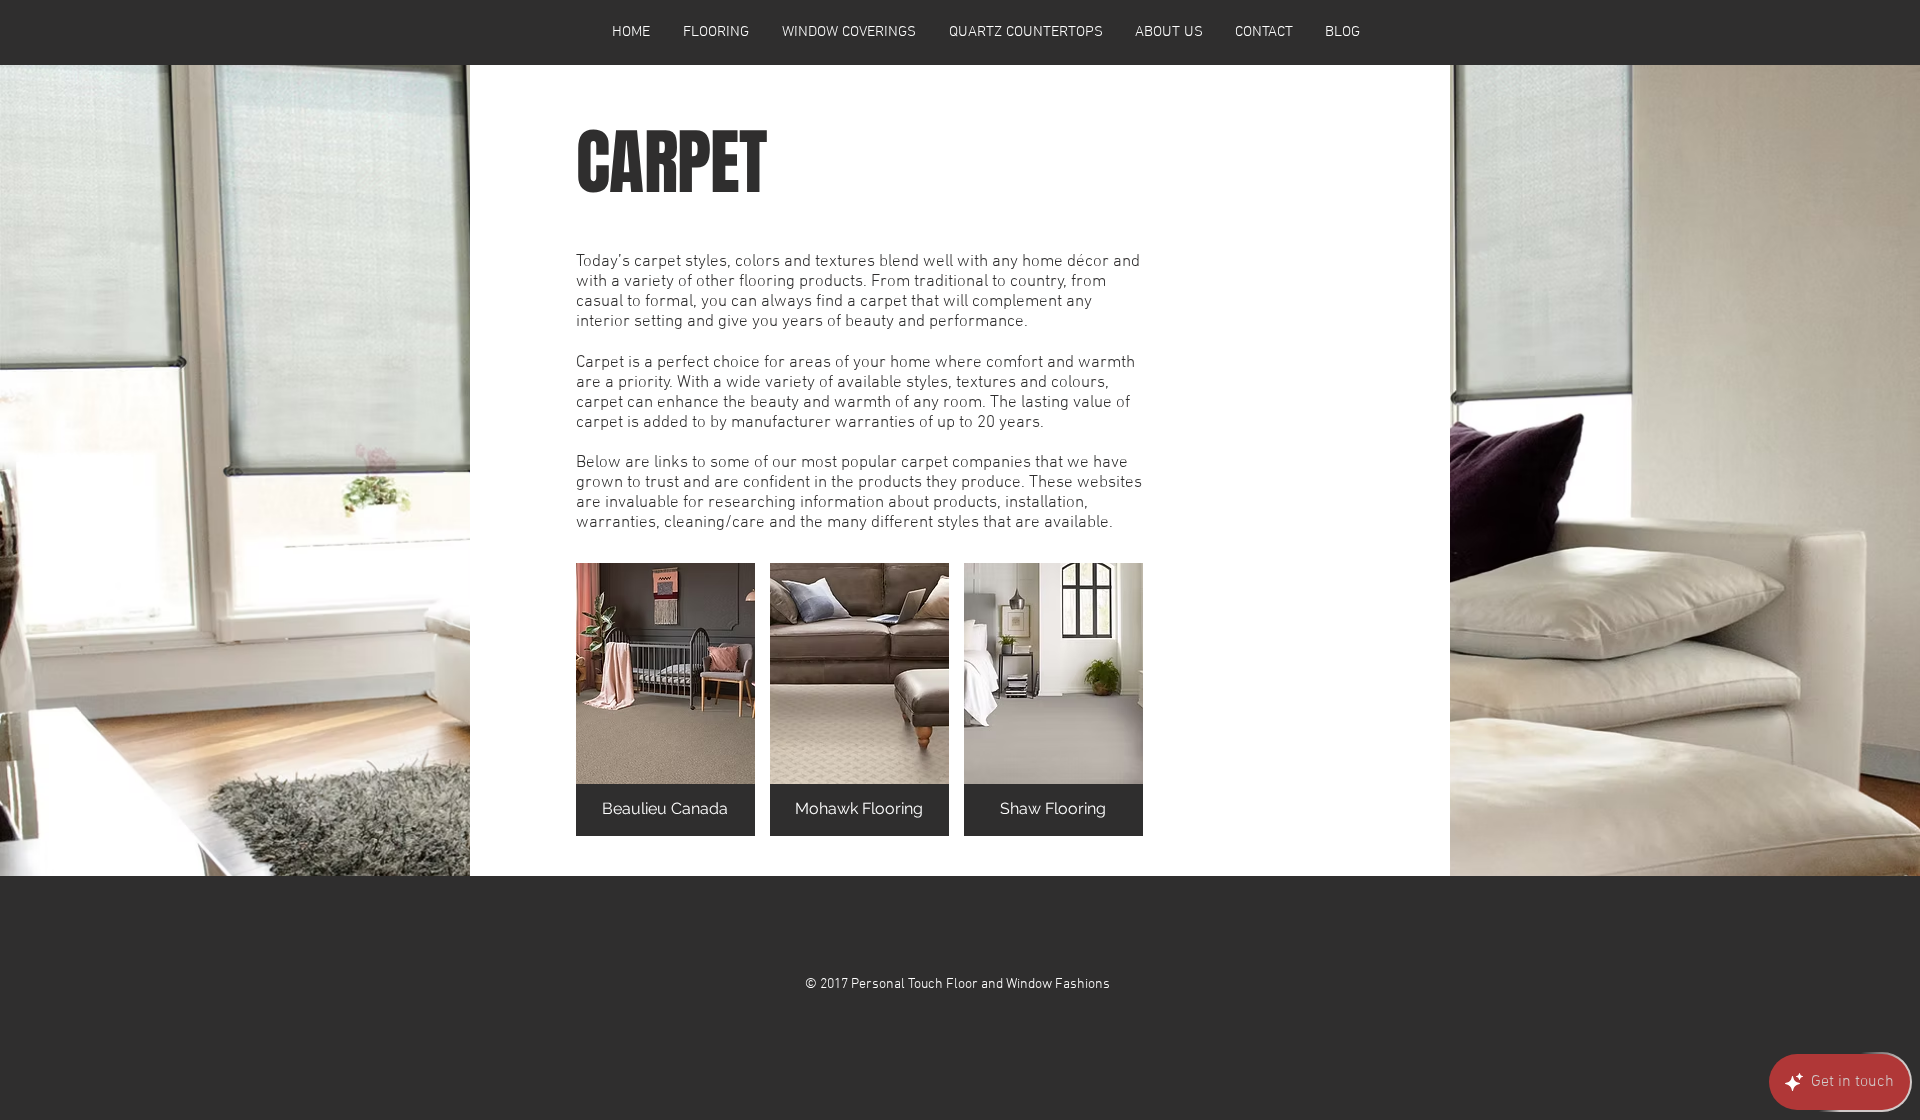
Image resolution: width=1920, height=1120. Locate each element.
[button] (665, 699)
